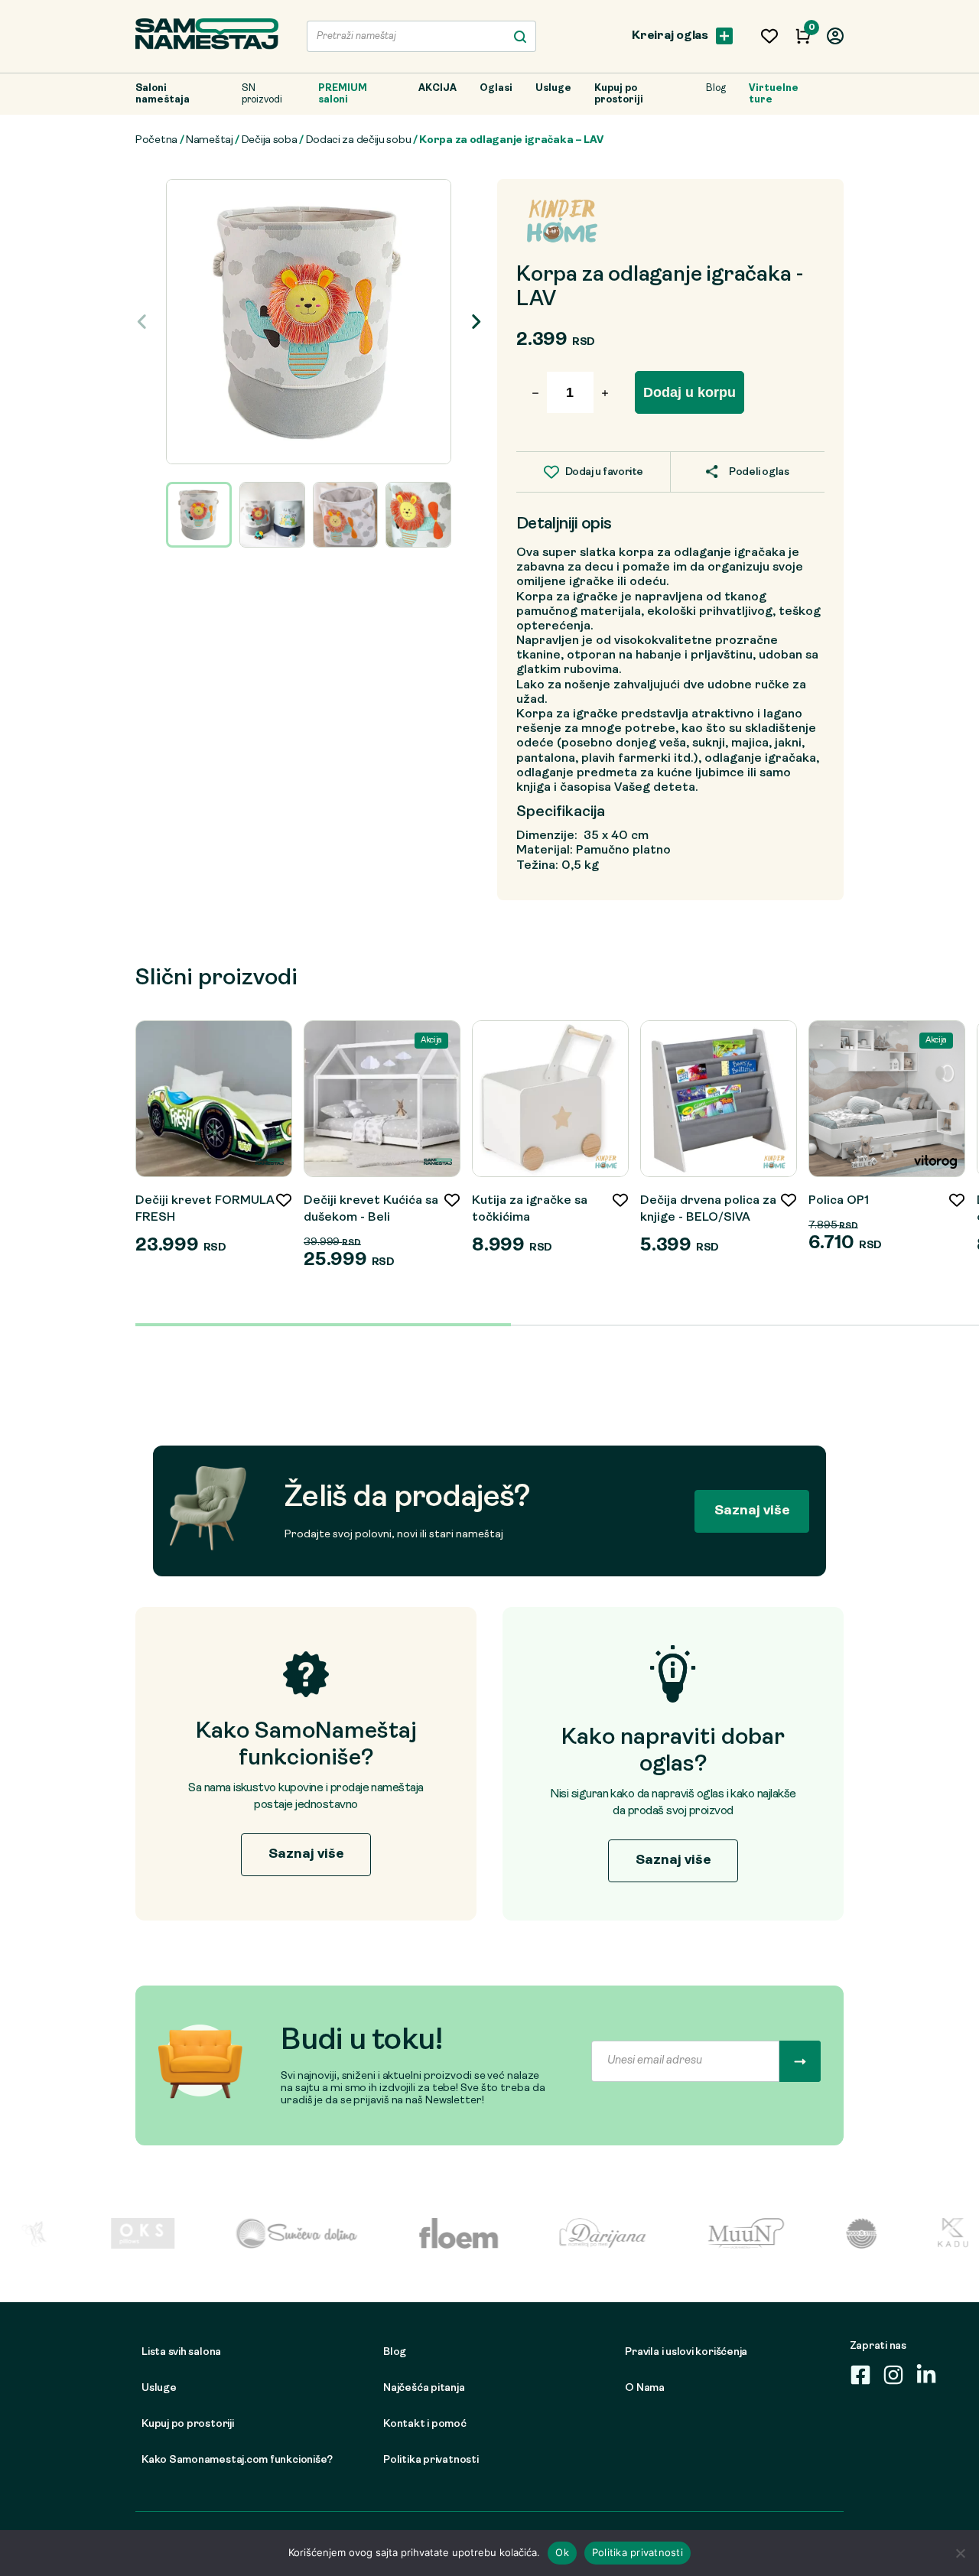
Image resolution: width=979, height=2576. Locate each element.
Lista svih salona (181, 2352)
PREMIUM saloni (343, 94)
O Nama (645, 2388)
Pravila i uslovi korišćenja (686, 2352)
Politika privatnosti (431, 2460)
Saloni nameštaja (163, 94)
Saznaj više (752, 1511)
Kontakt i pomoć (425, 2424)
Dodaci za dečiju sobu (359, 140)
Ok (562, 2552)
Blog (716, 88)
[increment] (530, 394)
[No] (960, 2553)
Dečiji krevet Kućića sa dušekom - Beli (371, 1209)
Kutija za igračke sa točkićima (530, 1209)
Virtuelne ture (774, 94)
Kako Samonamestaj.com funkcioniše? (237, 2460)
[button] (475, 321)
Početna (156, 140)
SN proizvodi (262, 94)
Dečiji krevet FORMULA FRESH (205, 1209)
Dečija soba (270, 140)
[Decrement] (610, 394)
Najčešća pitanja (424, 2388)
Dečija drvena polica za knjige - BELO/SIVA (708, 1209)
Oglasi (496, 88)
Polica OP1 (839, 1201)
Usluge (553, 88)
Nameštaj (210, 140)
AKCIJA (437, 88)
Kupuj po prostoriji (619, 94)
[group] (309, 322)
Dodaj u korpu (690, 392)
